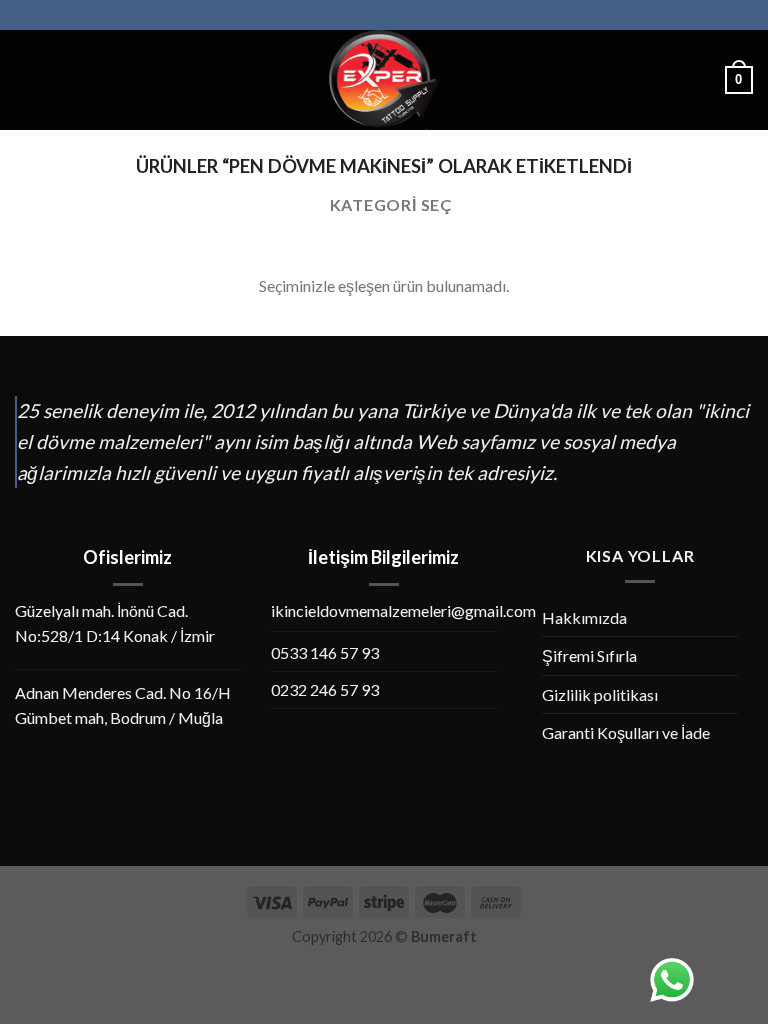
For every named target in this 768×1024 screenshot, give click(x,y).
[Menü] (27, 79)
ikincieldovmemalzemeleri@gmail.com (403, 610)
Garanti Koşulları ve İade (626, 732)
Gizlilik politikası (600, 694)
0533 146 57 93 (325, 652)
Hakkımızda (584, 617)
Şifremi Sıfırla (589, 655)
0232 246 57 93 (325, 689)
